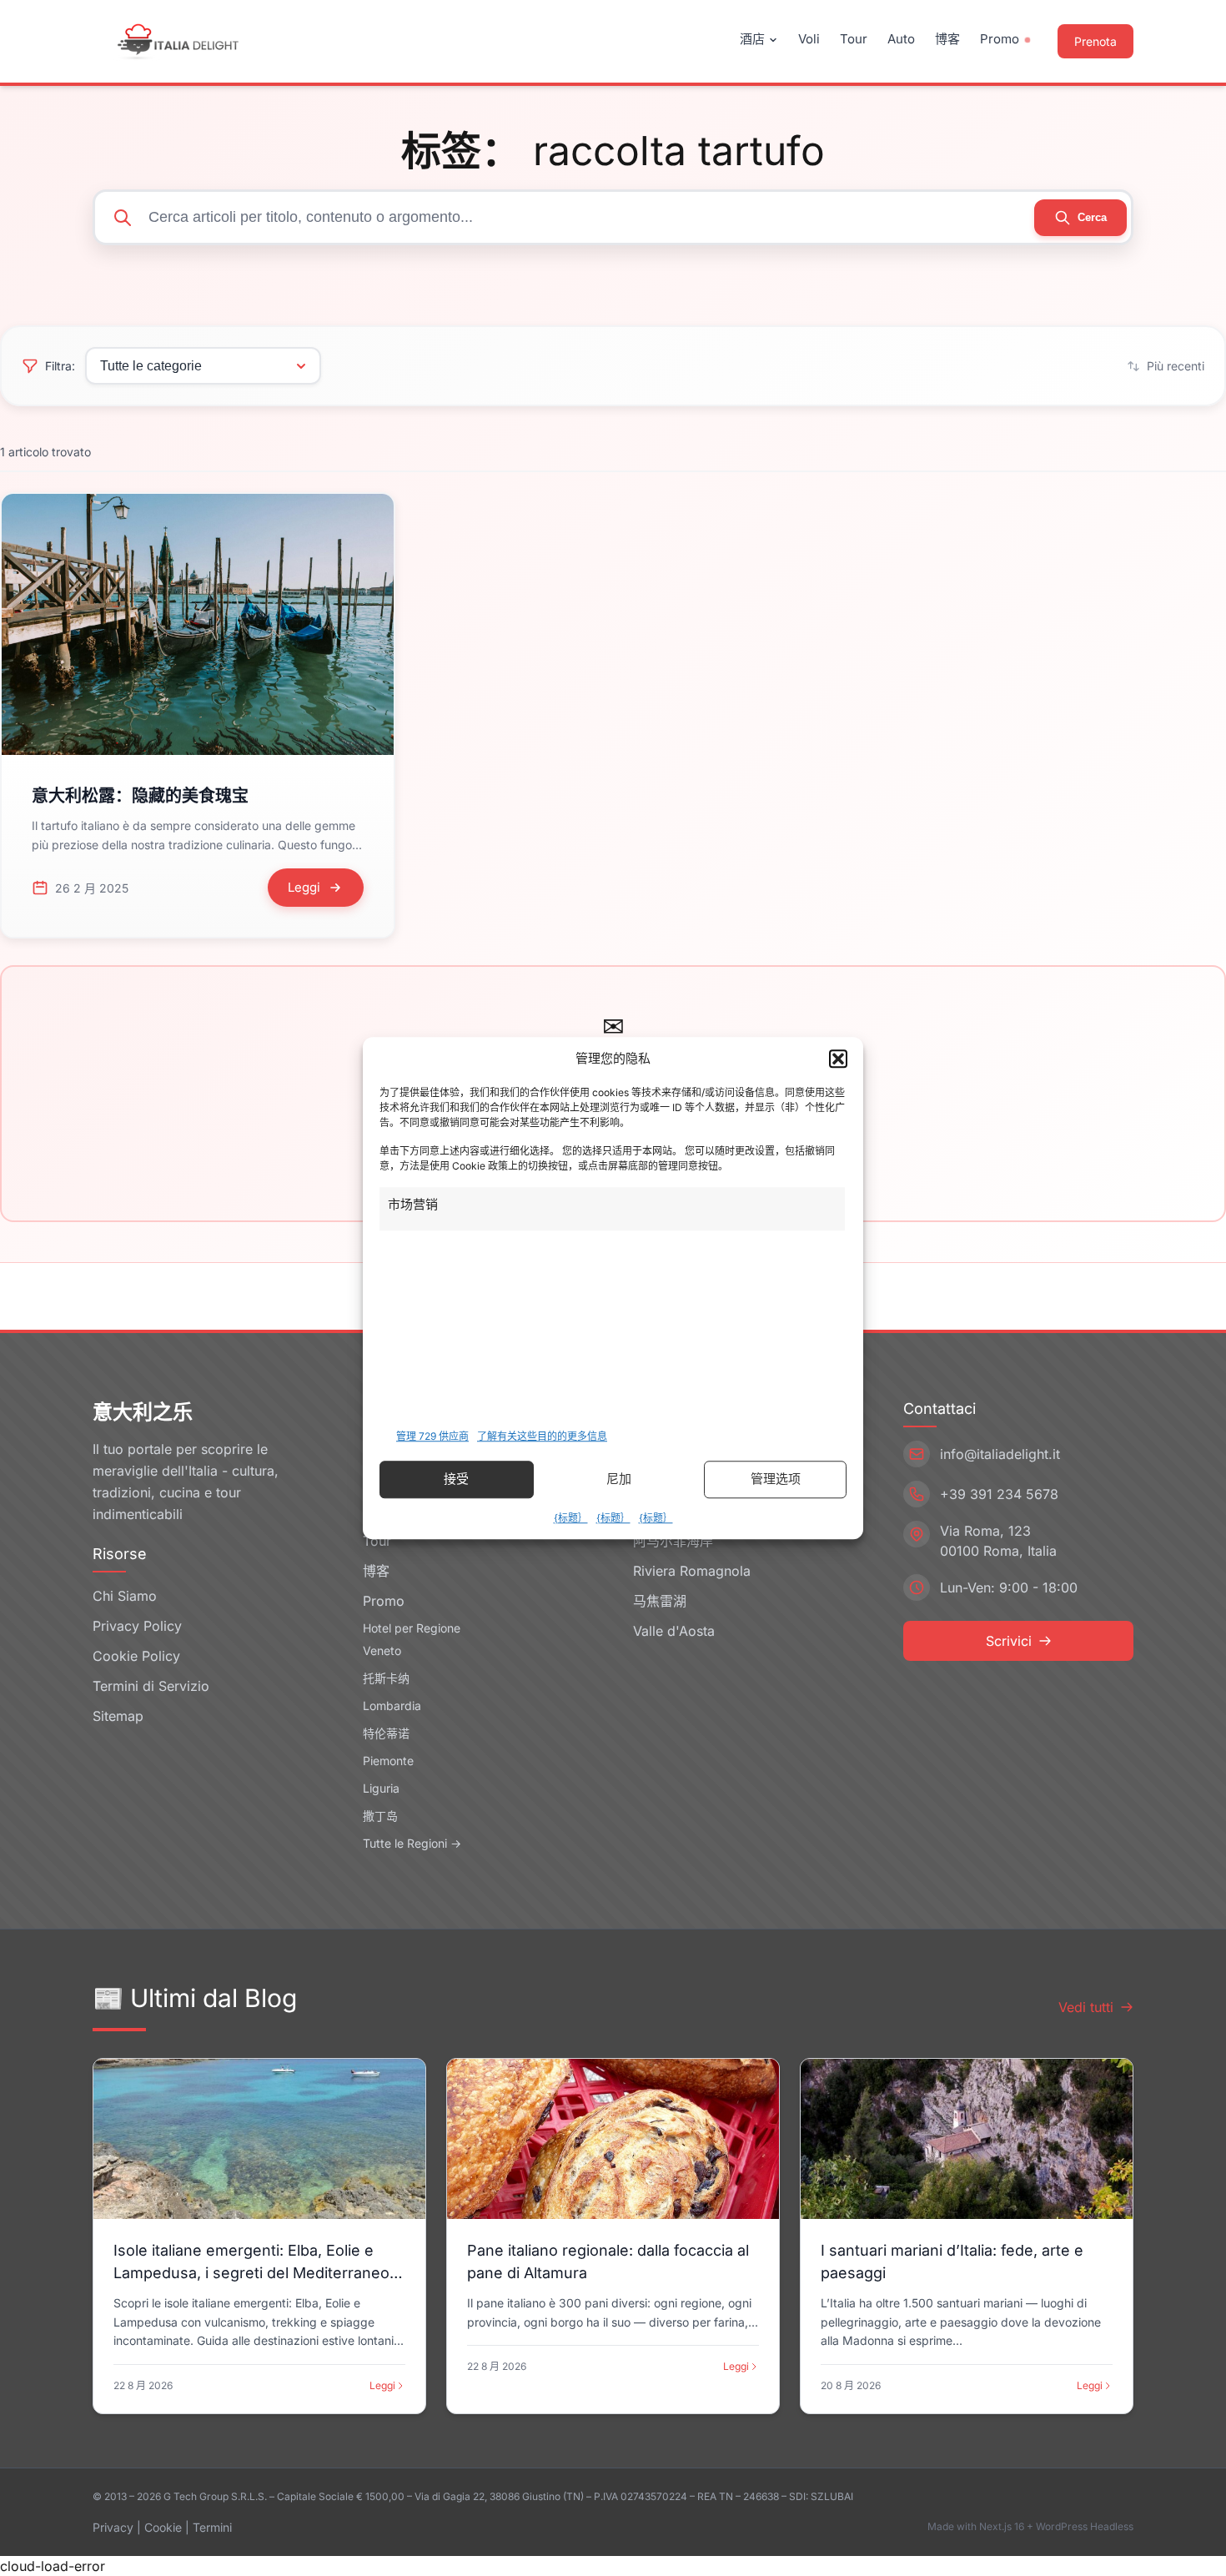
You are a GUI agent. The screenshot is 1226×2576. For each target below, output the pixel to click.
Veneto (382, 1650)
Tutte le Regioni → (412, 1843)
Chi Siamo (125, 1596)
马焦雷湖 (660, 1601)
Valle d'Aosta (674, 1631)
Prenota (1095, 41)
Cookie (163, 2527)
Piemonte (388, 1761)
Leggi (382, 2385)
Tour (854, 39)
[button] (838, 1059)
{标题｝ (571, 1518)
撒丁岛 (380, 1816)
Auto (901, 39)
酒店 (752, 39)
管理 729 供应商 (432, 1436)
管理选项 (776, 1479)
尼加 (619, 1479)
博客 (947, 39)
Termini (212, 2527)
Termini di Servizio (151, 1686)
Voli (809, 39)
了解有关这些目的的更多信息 (542, 1436)
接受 (456, 1479)
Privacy (113, 2527)
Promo (1000, 39)
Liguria (381, 1788)
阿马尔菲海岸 (673, 1541)
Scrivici (1009, 1641)
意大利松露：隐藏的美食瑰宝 (140, 796)
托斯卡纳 (386, 1678)
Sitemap (118, 1716)
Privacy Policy (137, 1626)
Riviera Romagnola (692, 1571)
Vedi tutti (1086, 2007)
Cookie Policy (136, 1656)
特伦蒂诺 (386, 1733)
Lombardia (392, 1706)
